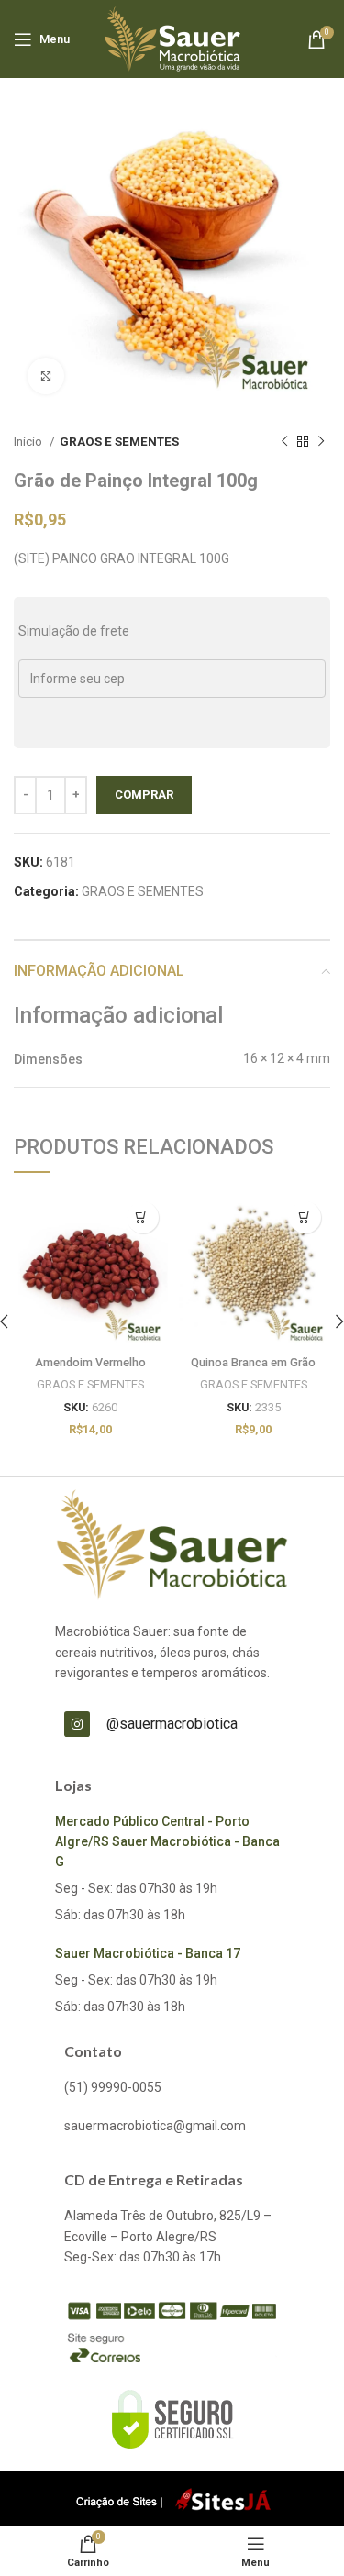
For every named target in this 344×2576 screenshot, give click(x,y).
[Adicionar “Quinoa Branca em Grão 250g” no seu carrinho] (305, 1217)
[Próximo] (321, 442)
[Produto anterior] (284, 442)
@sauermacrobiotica (172, 1724)
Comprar (144, 795)
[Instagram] (77, 1724)
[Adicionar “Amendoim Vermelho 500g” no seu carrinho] (143, 1217)
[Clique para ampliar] (46, 376)
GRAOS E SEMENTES (119, 442)
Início (29, 442)
